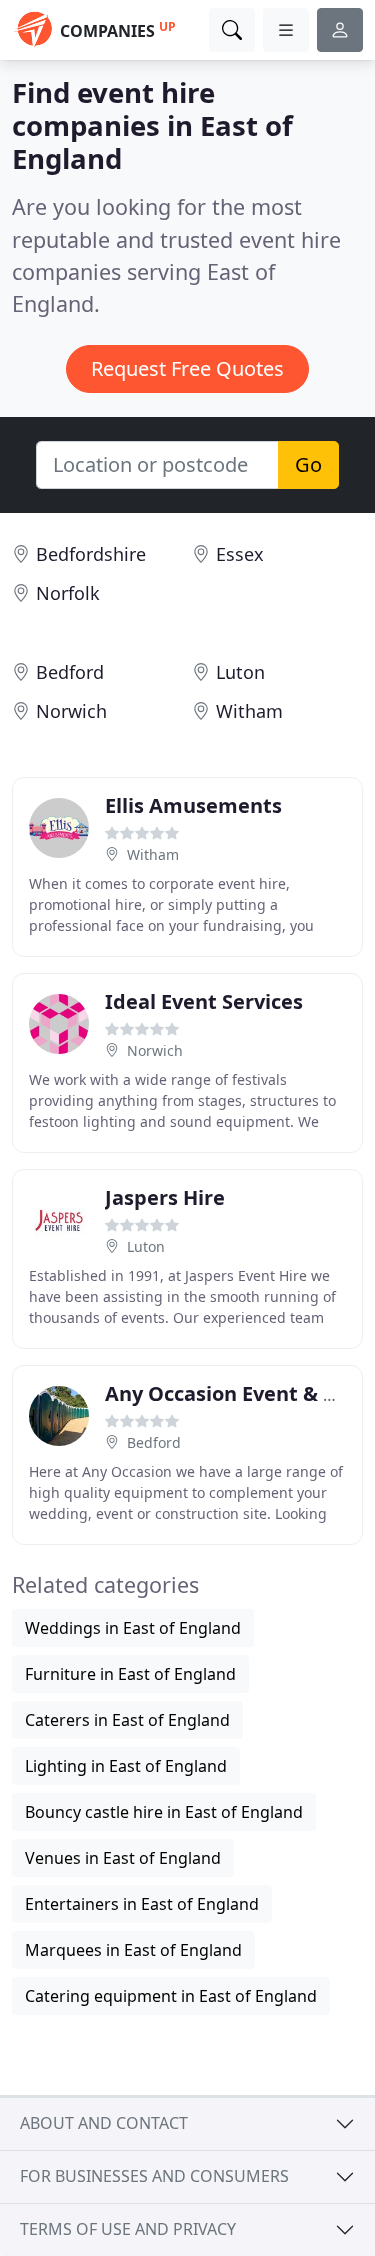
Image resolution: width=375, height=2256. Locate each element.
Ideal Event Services (204, 1001)
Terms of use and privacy (128, 2229)
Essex (240, 554)
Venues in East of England (123, 1858)
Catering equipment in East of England (171, 1996)
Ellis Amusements (193, 805)
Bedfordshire (91, 554)
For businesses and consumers (154, 2176)
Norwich (71, 711)
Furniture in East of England (130, 1674)
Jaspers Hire (165, 1197)
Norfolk (68, 593)
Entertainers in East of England (142, 1904)
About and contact (104, 2123)
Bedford (70, 672)
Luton (240, 672)
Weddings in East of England (133, 1628)
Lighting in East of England (126, 1766)
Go (308, 464)
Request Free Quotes (187, 368)
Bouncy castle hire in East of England (164, 1812)
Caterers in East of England (127, 1720)
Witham (249, 711)
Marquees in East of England (133, 1950)
